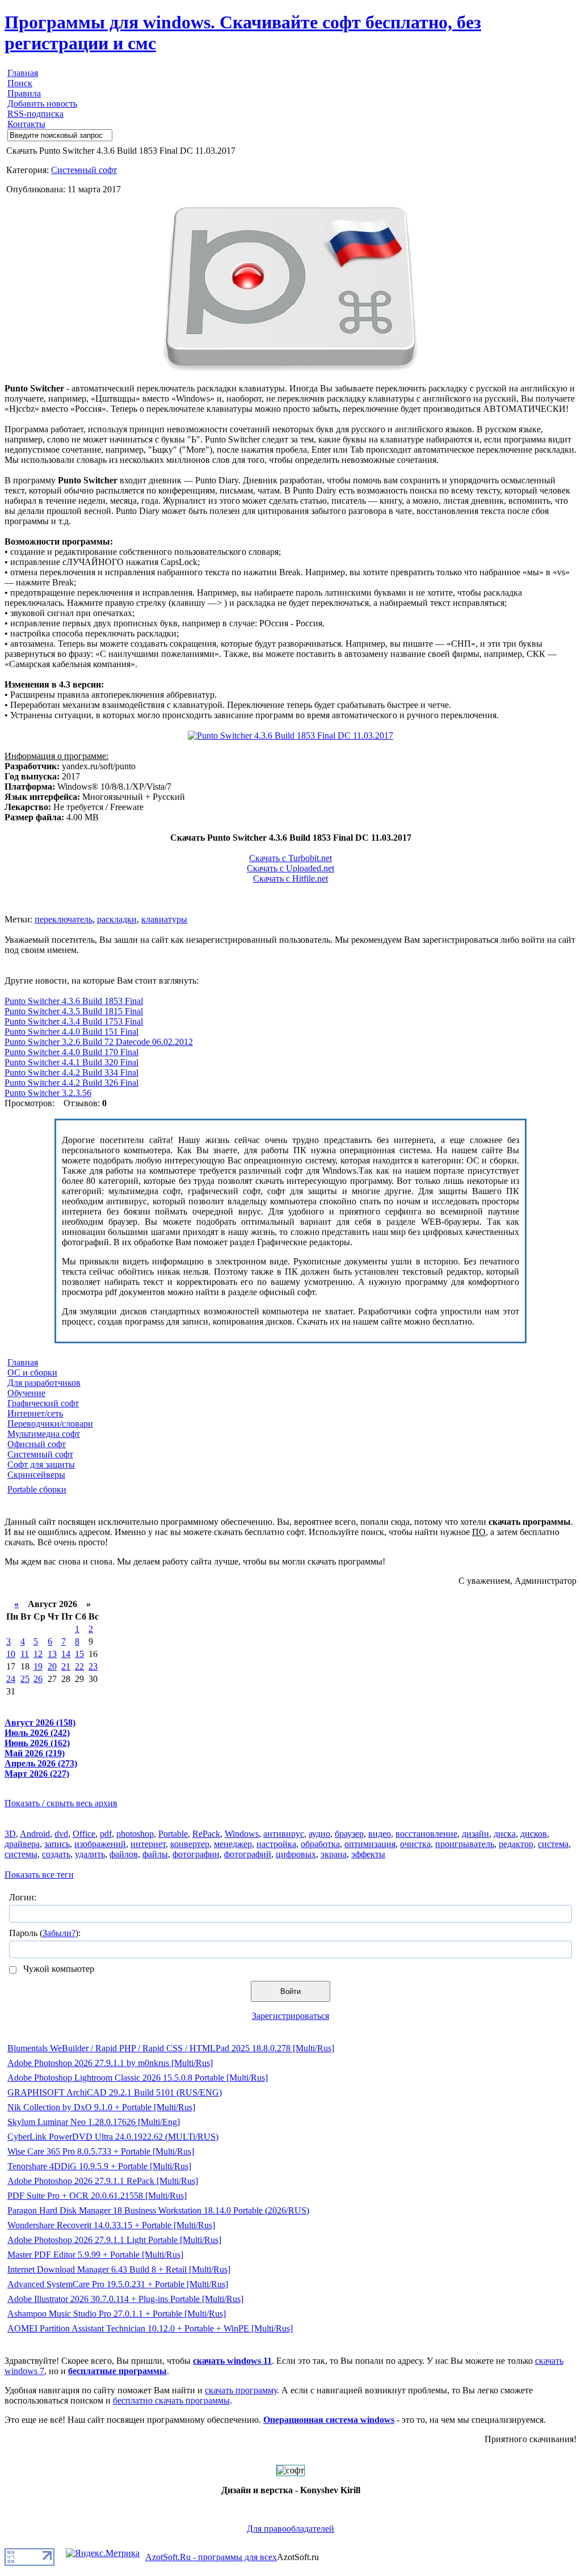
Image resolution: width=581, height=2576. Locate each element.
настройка (276, 1844)
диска (505, 1834)
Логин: (23, 1897)
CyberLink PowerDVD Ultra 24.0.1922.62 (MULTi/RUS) (113, 2137)
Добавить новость (42, 104)
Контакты (26, 124)
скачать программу (241, 2390)
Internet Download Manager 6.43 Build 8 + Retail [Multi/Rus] (119, 2269)
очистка (415, 1844)
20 (52, 1666)
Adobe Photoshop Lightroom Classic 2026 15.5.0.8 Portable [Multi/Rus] (138, 2078)
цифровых (296, 1854)
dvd (61, 1834)
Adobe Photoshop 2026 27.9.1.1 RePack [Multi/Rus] (103, 2181)
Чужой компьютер (58, 1969)
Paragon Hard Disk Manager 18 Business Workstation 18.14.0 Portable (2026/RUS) (158, 2210)
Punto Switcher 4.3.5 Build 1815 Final (74, 1011)
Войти (290, 1991)
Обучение (26, 1393)
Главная (23, 73)
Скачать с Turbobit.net (290, 858)
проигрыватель (465, 1844)
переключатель (64, 919)
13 (52, 1654)
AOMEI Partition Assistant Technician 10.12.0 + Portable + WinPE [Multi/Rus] (150, 2328)
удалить (90, 1854)
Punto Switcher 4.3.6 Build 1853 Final (74, 1001)
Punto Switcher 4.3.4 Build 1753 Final (74, 1021)
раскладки (117, 919)
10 (11, 1654)
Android (35, 1834)
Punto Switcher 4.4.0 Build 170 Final (71, 1052)
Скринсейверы (36, 1475)
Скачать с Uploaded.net (290, 868)
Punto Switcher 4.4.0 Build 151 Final (71, 1032)
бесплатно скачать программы (171, 2400)
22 (79, 1666)
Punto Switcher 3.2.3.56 (48, 1093)
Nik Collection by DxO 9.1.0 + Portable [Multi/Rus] (101, 2107)
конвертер (190, 1844)
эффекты (368, 1854)
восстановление (426, 1834)
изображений (100, 1844)
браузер (349, 1834)
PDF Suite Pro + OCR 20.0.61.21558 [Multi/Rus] (97, 2196)
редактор (516, 1844)
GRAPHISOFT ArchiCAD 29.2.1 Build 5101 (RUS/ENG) (115, 2092)
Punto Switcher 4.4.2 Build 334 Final (71, 1072)
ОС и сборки (32, 1373)
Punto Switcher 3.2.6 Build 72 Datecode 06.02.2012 (99, 1042)
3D (10, 1834)
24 (11, 1679)
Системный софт (84, 170)
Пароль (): (45, 1933)
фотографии (196, 1854)
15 (79, 1654)
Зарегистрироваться (290, 2016)
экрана (334, 1854)
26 (38, 1679)
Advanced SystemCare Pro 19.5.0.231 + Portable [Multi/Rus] (118, 2284)
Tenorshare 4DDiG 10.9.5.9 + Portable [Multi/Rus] (99, 2166)
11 (25, 1654)
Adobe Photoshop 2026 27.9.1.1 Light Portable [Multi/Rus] (114, 2240)
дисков (534, 1834)
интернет (148, 1844)
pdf (106, 1834)
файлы (155, 1854)
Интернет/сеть (35, 1413)
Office (84, 1834)
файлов (124, 1854)
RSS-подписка (35, 114)
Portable (173, 1834)
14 (66, 1654)
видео (380, 1834)
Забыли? (59, 1933)
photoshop (135, 1834)
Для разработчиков (44, 1383)
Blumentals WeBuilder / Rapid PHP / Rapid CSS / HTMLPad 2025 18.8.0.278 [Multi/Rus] (171, 2048)
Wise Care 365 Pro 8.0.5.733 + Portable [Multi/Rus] (101, 2151)
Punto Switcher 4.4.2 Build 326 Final (71, 1083)
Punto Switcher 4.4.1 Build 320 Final (71, 1062)
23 (93, 1666)
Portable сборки (37, 1489)
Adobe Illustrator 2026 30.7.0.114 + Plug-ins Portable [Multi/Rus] (125, 2299)
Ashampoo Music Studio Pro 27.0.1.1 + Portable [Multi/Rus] (117, 2314)
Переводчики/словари (50, 1424)
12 (38, 1654)
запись (57, 1844)
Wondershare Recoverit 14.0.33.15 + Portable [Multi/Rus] (111, 2225)
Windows (242, 1834)
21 (66, 1666)
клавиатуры (164, 919)
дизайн (475, 1834)
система (553, 1844)
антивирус (284, 1834)
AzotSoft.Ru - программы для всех (211, 2557)
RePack (206, 1834)
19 (38, 1666)
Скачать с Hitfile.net (290, 878)
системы (21, 1854)
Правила (24, 93)
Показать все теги (39, 1875)
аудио (319, 1834)
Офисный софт (37, 1444)
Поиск (20, 83)
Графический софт (43, 1403)
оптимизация (370, 1844)
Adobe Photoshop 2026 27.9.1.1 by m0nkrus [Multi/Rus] (110, 2063)
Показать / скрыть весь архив (61, 1803)
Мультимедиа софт (44, 1434)
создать (56, 1854)
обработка (320, 1844)
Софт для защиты (41, 1464)
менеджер (233, 1844)
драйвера (22, 1844)
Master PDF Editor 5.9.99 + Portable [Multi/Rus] (95, 2255)
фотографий (248, 1854)
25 (25, 1679)
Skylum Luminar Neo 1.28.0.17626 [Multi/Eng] (94, 2122)
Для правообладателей (290, 2529)
